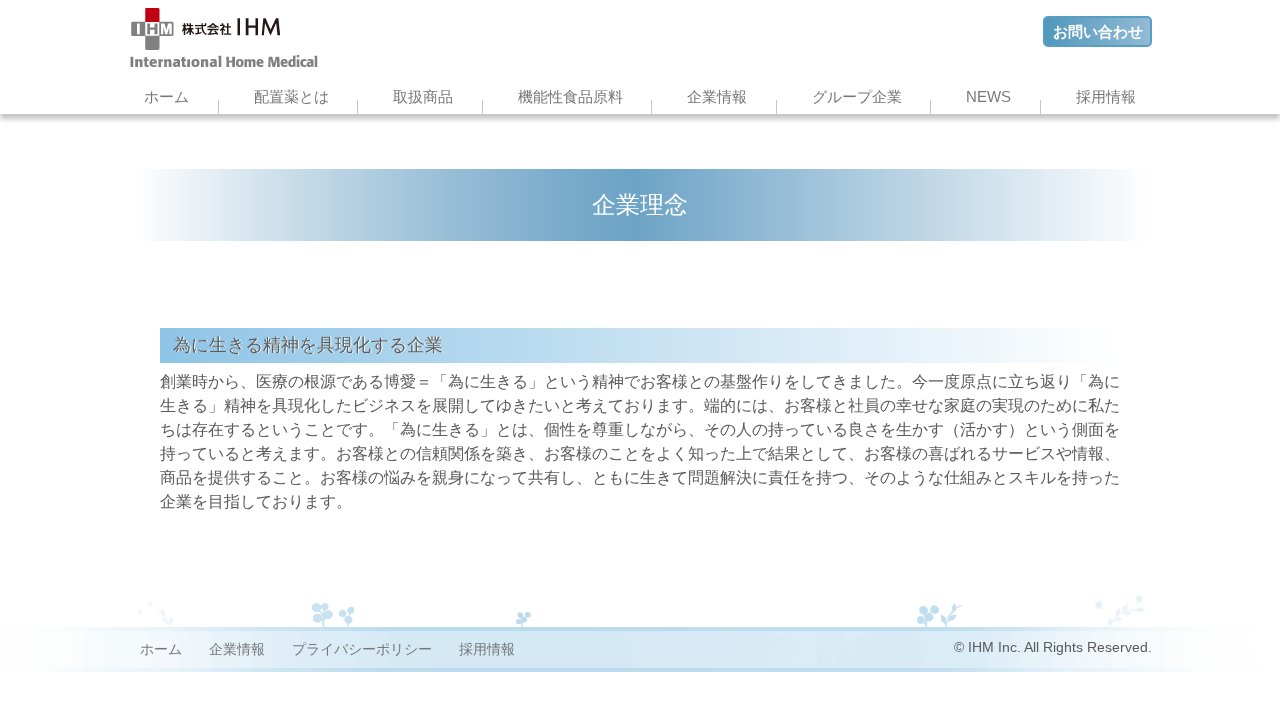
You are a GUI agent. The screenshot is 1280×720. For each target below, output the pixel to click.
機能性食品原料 (570, 96)
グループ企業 (857, 96)
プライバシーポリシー (362, 649)
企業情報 (717, 96)
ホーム (166, 96)
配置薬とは (291, 96)
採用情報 (1106, 96)
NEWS (988, 96)
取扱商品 (423, 96)
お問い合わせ (1098, 31)
